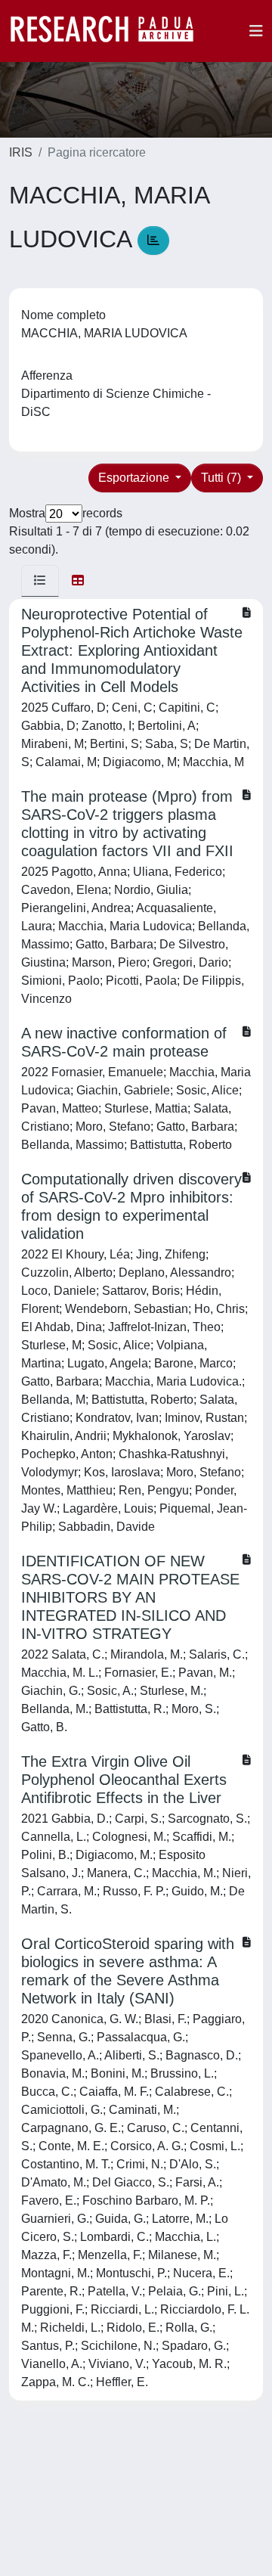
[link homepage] (110, 31)
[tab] (40, 581)
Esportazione (135, 478)
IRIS (21, 152)
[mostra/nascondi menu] (256, 31)
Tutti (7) (223, 478)
